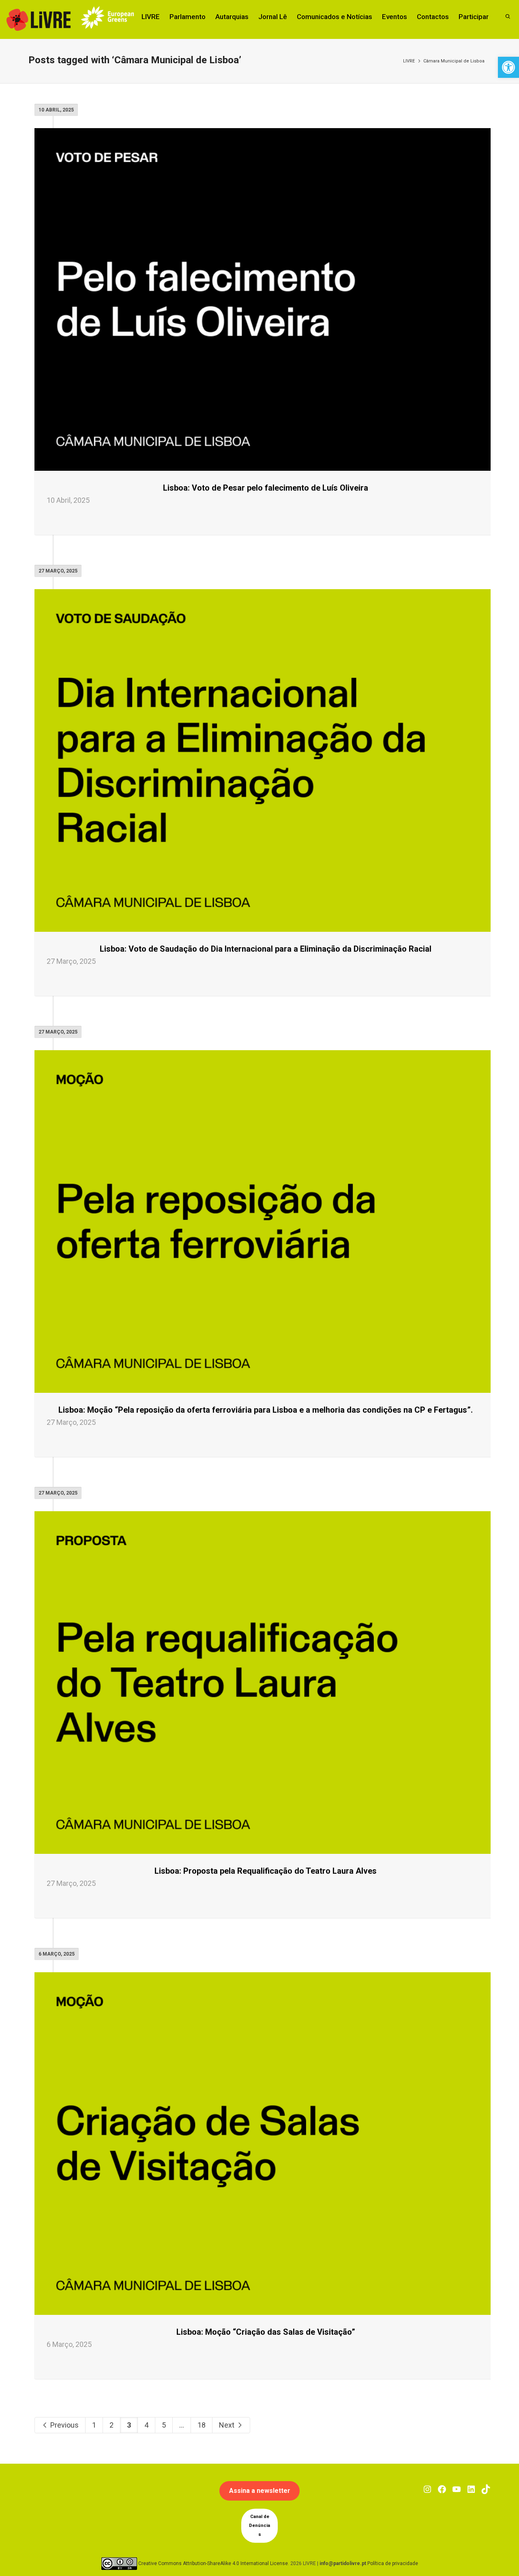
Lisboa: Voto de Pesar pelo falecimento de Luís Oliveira (266, 488)
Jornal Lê (273, 17)
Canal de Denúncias (259, 2526)
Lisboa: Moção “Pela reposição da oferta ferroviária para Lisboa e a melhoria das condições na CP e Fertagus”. (266, 1410)
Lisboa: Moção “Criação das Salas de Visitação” (266, 2332)
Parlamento (188, 17)
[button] (508, 67)
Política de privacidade (393, 2563)
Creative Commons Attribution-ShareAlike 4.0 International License (213, 2563)
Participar (474, 17)
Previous (64, 2425)
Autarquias (232, 17)
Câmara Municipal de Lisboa (454, 61)
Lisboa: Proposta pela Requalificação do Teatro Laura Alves (266, 1871)
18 (202, 2425)
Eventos (395, 17)
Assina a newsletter (260, 2491)
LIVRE (151, 17)
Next (227, 2425)
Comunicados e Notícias (335, 17)
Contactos (433, 17)
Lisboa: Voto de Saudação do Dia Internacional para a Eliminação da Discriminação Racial (266, 949)
